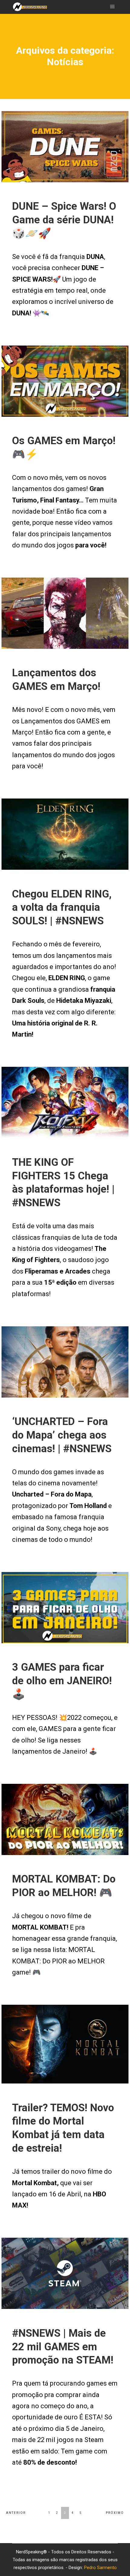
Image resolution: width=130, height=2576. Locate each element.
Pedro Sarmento (100, 2568)
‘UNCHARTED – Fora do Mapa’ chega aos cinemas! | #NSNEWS (62, 1435)
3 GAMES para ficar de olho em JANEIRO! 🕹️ (62, 1681)
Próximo (115, 2513)
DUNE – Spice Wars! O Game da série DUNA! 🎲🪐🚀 (64, 220)
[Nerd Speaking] (30, 7)
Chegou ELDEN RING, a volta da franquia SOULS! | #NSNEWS (62, 907)
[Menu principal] (112, 7)
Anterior (16, 2513)
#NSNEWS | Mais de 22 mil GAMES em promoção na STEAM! (63, 2347)
